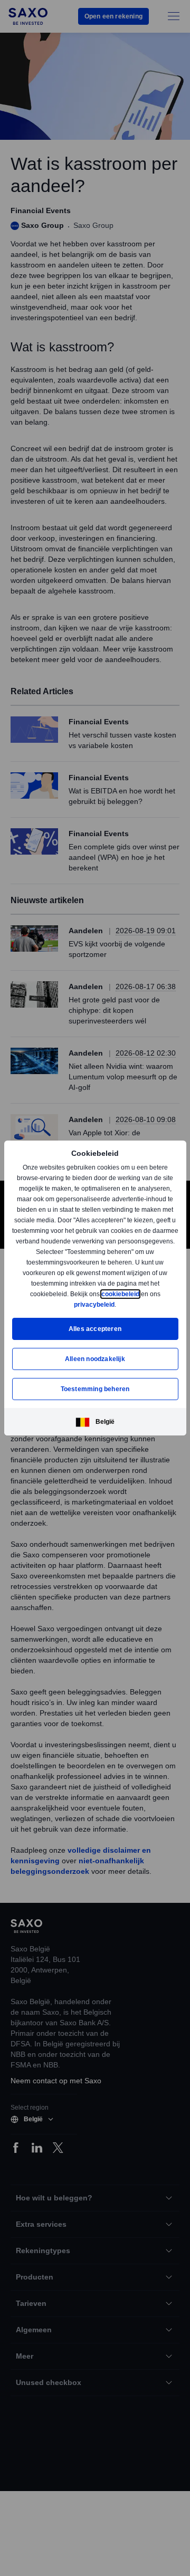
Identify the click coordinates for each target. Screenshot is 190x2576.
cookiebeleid (121, 1294)
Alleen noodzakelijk (95, 1359)
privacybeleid (94, 1304)
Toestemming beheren (95, 1389)
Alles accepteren (95, 1329)
